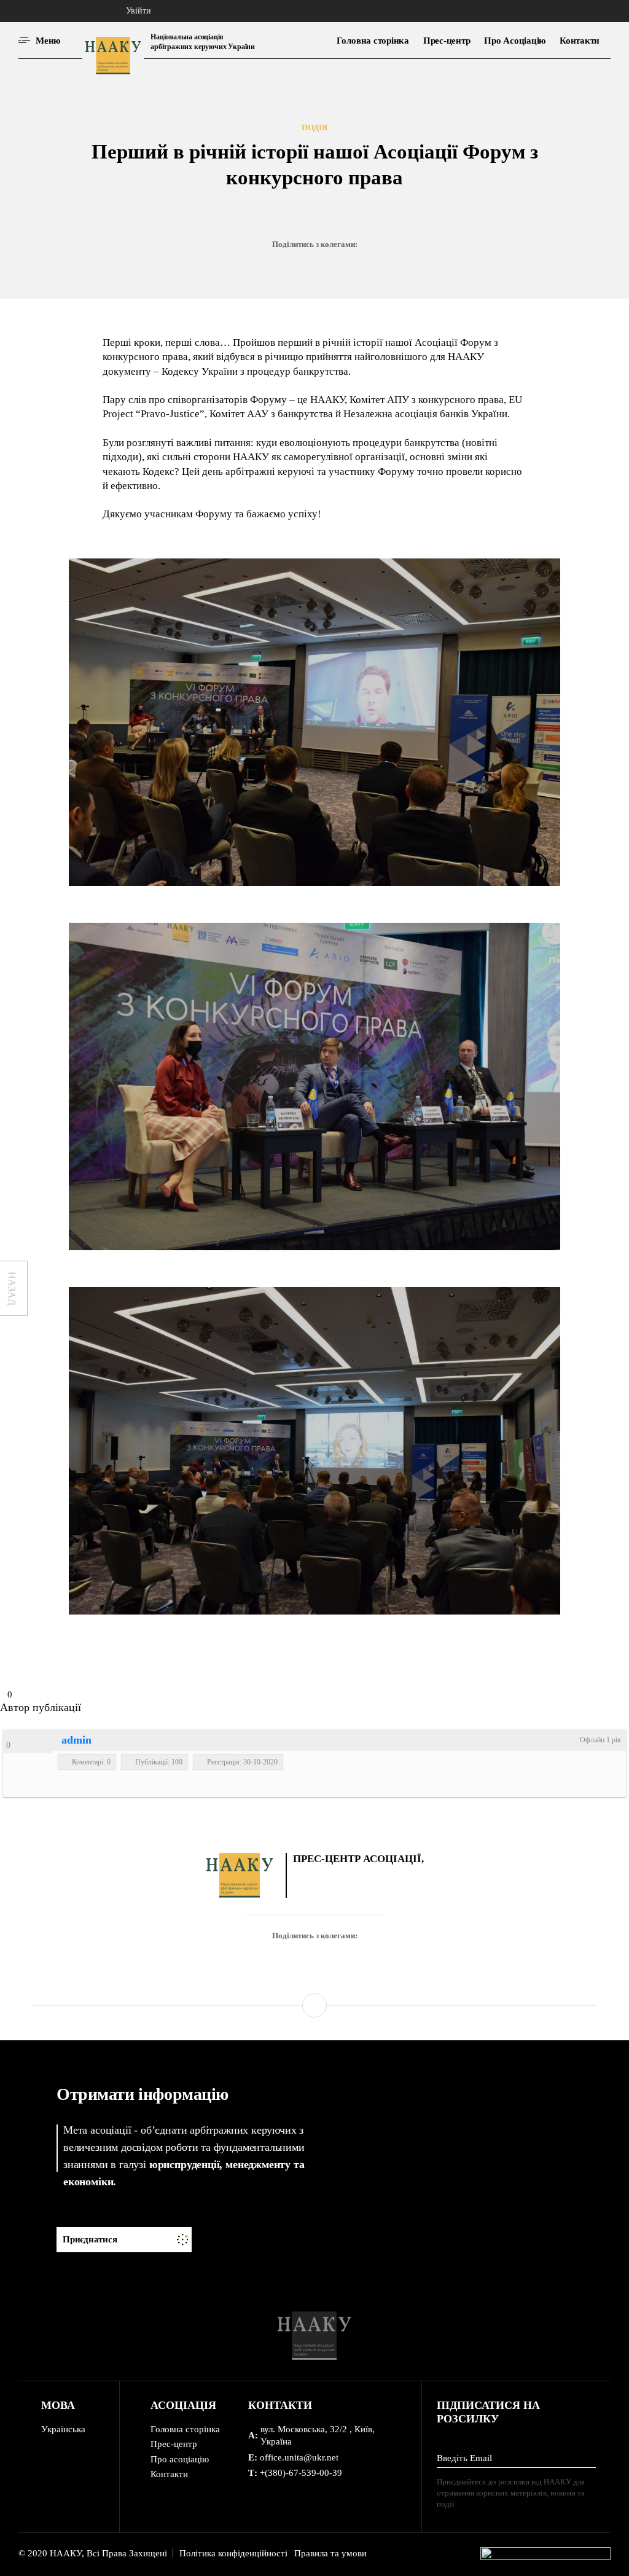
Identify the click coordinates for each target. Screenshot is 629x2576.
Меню (48, 41)
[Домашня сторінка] (79, 11)
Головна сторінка (185, 2429)
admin (76, 1740)
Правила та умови (330, 2553)
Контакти (169, 2474)
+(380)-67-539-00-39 (301, 2473)
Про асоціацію (180, 2459)
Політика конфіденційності (233, 2553)
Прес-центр (174, 2444)
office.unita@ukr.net (299, 2457)
